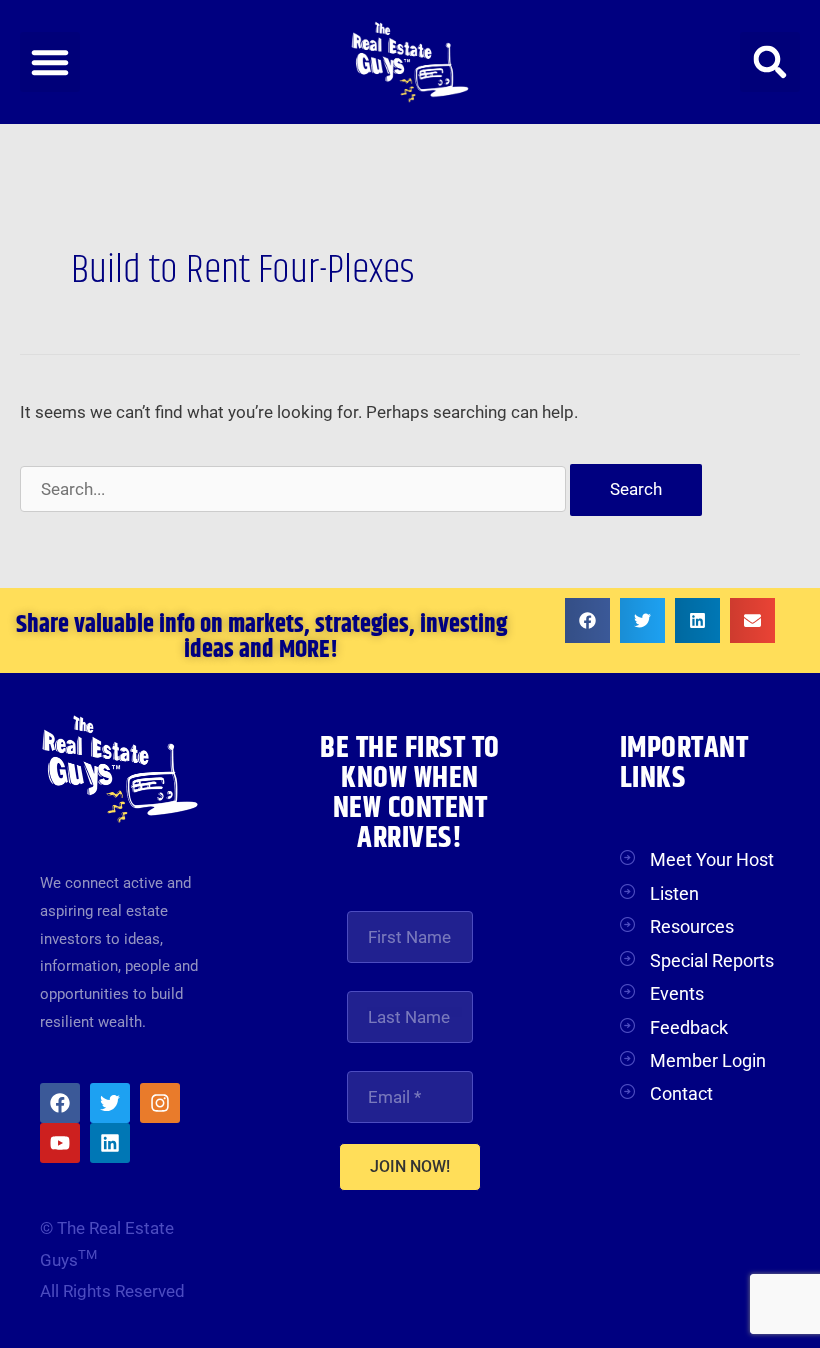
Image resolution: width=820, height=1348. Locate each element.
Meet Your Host (712, 859)
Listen (674, 893)
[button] (50, 62)
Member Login (708, 1060)
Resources (692, 926)
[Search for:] (295, 489)
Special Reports (712, 960)
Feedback (689, 1027)
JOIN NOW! (410, 1166)
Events (677, 993)
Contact (681, 1093)
